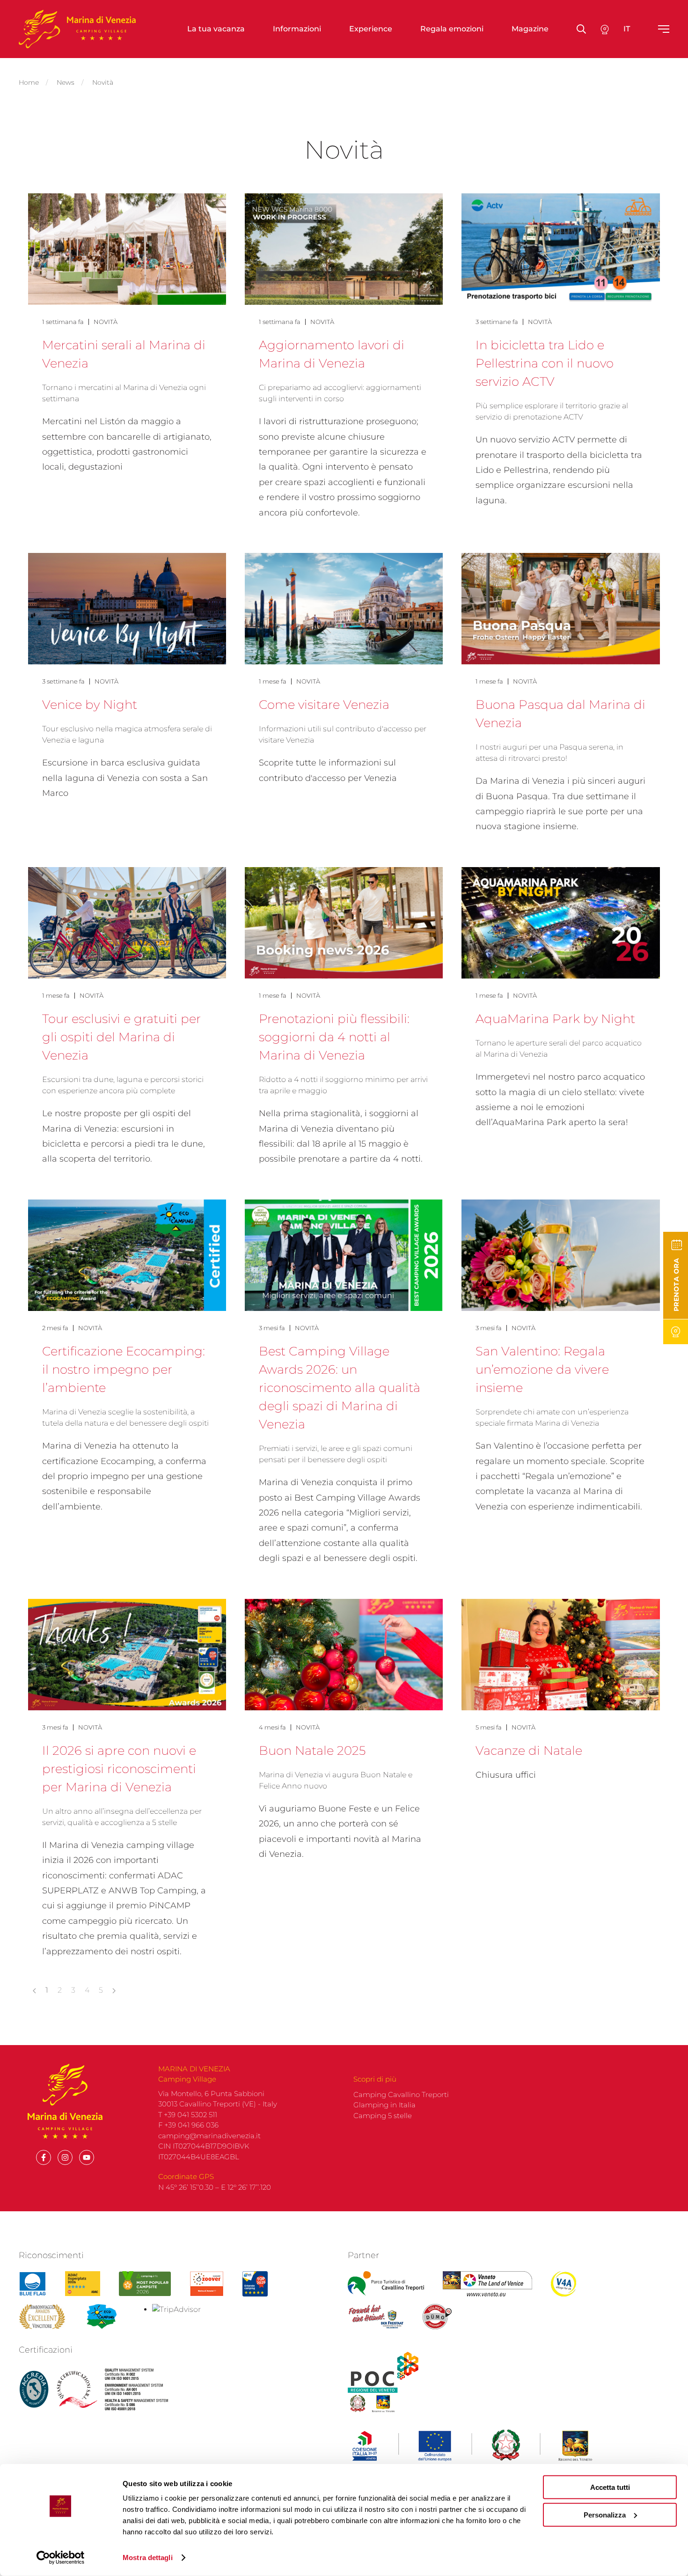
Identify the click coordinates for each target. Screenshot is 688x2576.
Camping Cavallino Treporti (401, 2094)
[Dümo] (438, 2317)
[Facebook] (44, 2157)
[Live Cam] (676, 1332)
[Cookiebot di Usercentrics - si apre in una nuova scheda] (61, 2558)
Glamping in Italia (384, 2105)
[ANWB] (255, 2284)
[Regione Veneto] (487, 2284)
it (627, 29)
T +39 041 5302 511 (188, 2115)
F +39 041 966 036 (188, 2125)
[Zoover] (207, 2284)
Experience (371, 29)
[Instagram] (65, 2157)
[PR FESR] (472, 2446)
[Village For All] (564, 2284)
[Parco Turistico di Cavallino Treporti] (386, 2284)
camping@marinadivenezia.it (209, 2136)
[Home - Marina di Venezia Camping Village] (77, 29)
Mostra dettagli (148, 2558)
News (66, 82)
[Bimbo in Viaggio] (42, 2317)
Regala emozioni (452, 29)
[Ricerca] (605, 29)
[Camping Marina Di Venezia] (145, 2284)
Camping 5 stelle (383, 2116)
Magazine (530, 29)
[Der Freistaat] (376, 2317)
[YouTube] (87, 2157)
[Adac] (83, 2284)
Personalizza (605, 2514)
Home (29, 82)
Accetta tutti (610, 2487)
